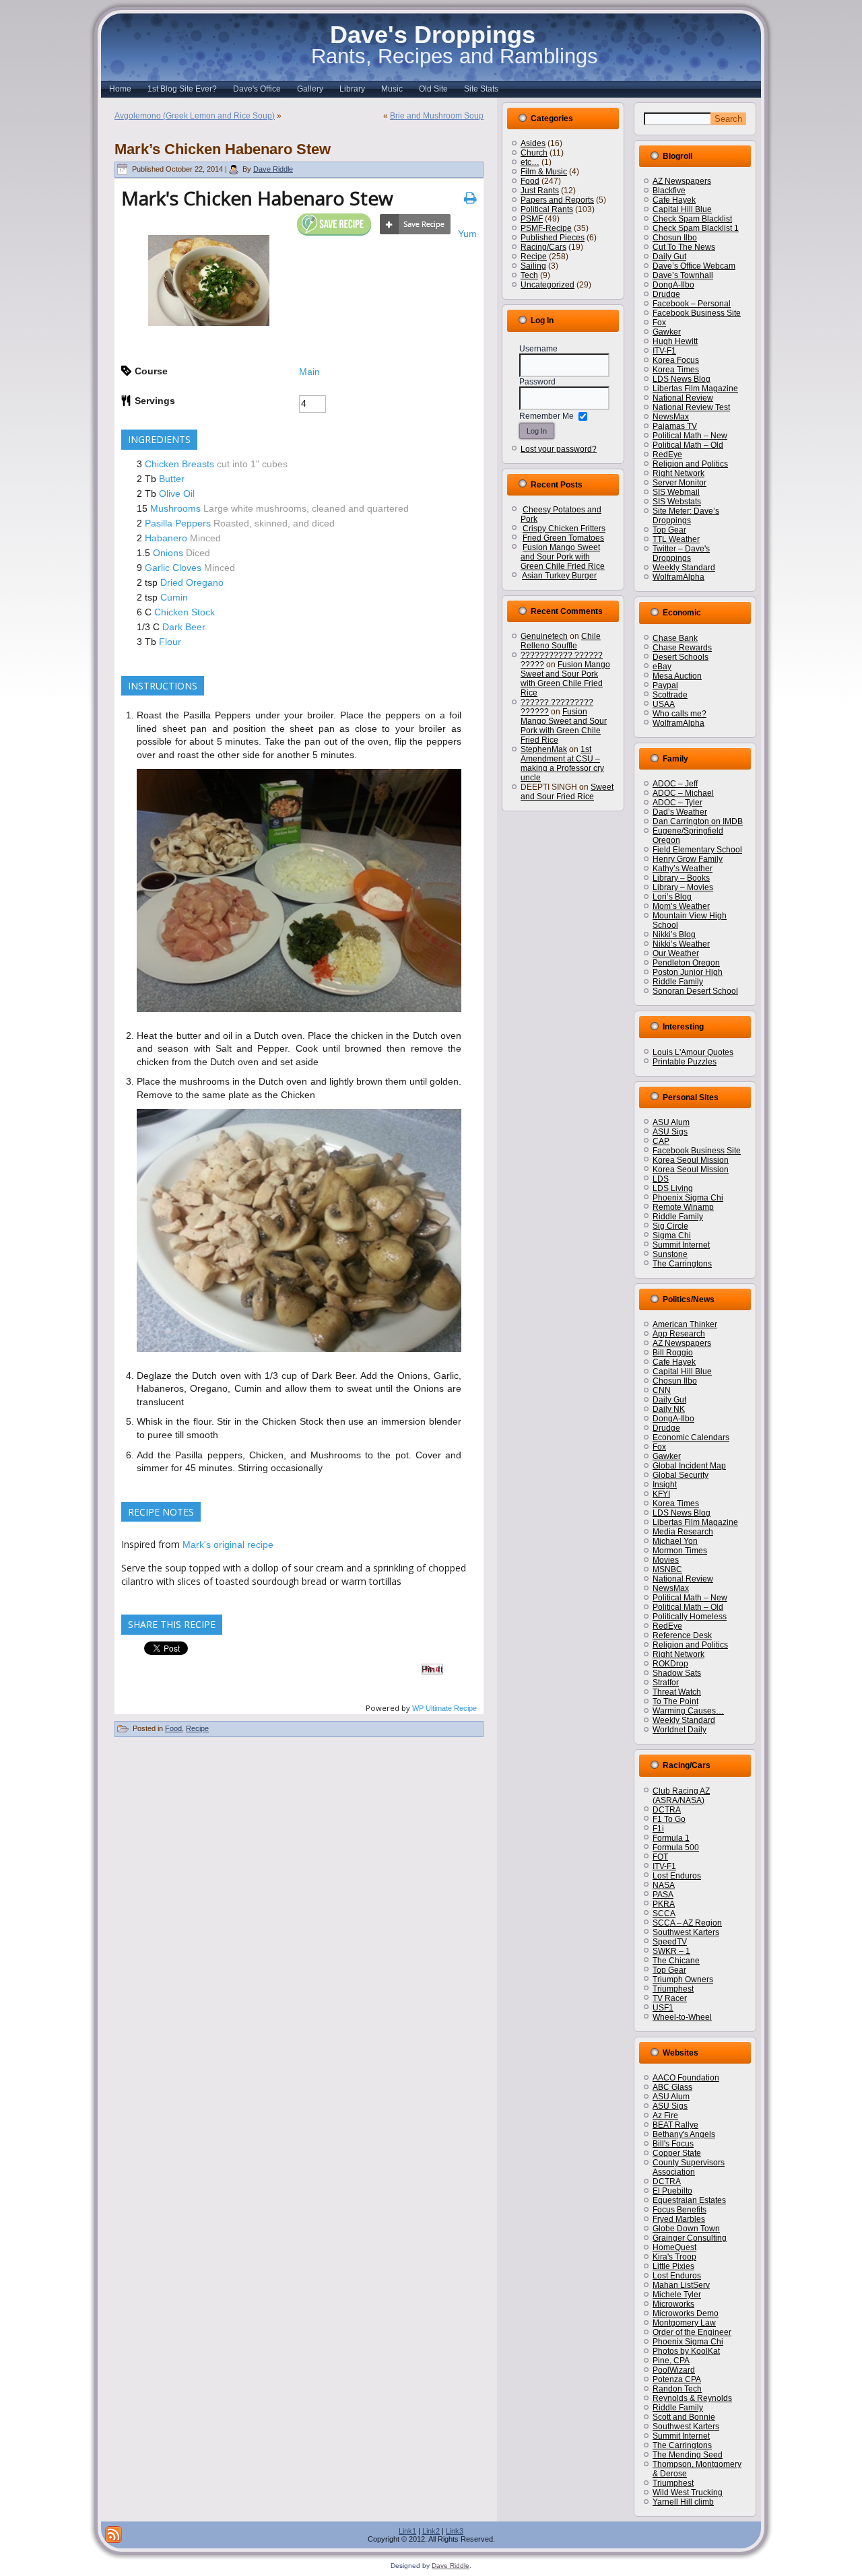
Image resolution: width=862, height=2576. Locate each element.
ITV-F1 (664, 351)
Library (352, 89)
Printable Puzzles (685, 1062)
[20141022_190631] (209, 323)
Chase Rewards (682, 648)
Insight (665, 1485)
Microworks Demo (686, 2313)
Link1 (407, 2531)
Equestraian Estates (689, 2200)
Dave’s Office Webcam (694, 266)
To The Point (675, 1701)
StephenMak (544, 749)
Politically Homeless (690, 1617)
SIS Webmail (676, 492)
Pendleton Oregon (686, 963)
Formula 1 (671, 1838)
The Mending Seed (688, 2455)
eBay (662, 667)
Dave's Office (257, 89)
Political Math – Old (688, 445)
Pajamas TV (675, 426)
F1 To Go (669, 1819)
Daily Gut (669, 257)
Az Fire (665, 2115)
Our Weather (676, 953)
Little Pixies (673, 2266)
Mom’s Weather (681, 906)
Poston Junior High (688, 972)
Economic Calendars (691, 1437)
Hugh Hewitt (675, 341)
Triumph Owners (683, 1979)
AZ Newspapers (682, 181)
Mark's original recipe (228, 1545)
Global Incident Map (689, 1466)
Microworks (673, 2304)
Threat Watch (677, 1692)
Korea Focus (676, 360)
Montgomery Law (684, 2323)
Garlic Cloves (173, 568)
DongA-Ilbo (673, 285)
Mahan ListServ (681, 2285)
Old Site (433, 89)
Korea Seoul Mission (691, 1160)
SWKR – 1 (671, 1951)
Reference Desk (682, 1635)
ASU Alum (671, 1122)
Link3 (455, 2531)
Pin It (432, 1669)
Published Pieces (553, 238)
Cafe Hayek (674, 200)
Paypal (665, 685)
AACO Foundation (686, 2078)
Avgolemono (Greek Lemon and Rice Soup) (195, 116)
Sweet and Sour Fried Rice (567, 792)
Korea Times (676, 370)
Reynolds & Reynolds (692, 2398)
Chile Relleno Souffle (561, 641)
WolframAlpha (678, 577)
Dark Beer (184, 627)
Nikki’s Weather (681, 944)
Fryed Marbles (679, 2219)
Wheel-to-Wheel (682, 2017)
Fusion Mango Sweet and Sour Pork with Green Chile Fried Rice (563, 557)
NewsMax (671, 417)
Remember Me (546, 416)
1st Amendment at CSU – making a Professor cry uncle (562, 764)
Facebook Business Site (697, 313)
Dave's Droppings (433, 35)
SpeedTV (670, 1942)
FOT (660, 1857)
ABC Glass (672, 2087)
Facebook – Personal (692, 304)
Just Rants (540, 191)
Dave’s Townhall (683, 275)
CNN (662, 1390)
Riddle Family (678, 982)
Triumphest (673, 1989)
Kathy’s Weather (683, 869)
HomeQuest (674, 2247)
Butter (172, 479)
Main (309, 372)
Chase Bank (675, 638)
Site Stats (481, 89)
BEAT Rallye (675, 2125)
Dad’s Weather (680, 812)
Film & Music (544, 172)
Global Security (681, 1475)
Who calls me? (679, 714)
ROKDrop (670, 1664)
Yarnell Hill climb (683, 2502)
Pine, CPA (671, 2361)
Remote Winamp (683, 1207)
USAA (664, 704)
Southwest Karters (686, 1932)
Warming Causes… (688, 1711)
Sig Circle (670, 1226)
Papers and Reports (557, 200)
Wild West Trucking (688, 2493)
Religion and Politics (690, 464)
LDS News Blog (682, 379)
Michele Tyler (677, 2295)
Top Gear (669, 530)
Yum (467, 234)
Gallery (310, 89)
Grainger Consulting (690, 2238)
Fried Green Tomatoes (563, 538)
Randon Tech (677, 2389)
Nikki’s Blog (674, 935)
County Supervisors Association (689, 2167)
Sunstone (670, 1254)
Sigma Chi (672, 1235)
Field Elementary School (697, 850)
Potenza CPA (677, 2379)
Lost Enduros (677, 1876)
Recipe (197, 1728)
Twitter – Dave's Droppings (681, 553)
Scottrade (670, 695)
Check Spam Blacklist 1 (696, 228)
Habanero (166, 538)
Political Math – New (690, 436)
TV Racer (670, 1998)
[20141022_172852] (299, 1015)
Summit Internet (681, 1245)
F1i (658, 1829)
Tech (529, 275)
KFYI (661, 1494)
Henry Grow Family (688, 859)
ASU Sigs (670, 1132)
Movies (666, 1560)
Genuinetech (544, 636)
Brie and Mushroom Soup (437, 116)
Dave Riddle (273, 169)
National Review (683, 398)
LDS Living (673, 1188)
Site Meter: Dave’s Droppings (686, 516)
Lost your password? (559, 449)
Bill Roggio (673, 1353)
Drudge (666, 294)
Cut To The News (684, 247)
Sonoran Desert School (695, 991)
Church (534, 153)
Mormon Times (680, 1551)
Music (392, 89)
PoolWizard (674, 2370)
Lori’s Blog (672, 897)
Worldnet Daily (679, 1730)
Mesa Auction (677, 676)
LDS (661, 1179)
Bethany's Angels (684, 2134)
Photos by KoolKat (686, 2351)
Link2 (431, 2531)
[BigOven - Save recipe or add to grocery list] (415, 225)
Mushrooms (175, 508)
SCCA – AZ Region (687, 1923)
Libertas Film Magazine (695, 388)
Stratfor (666, 1683)
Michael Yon (675, 1541)
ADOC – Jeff (675, 784)
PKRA (664, 1904)
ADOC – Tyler (677, 803)
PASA (663, 1895)
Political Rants (547, 209)
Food (173, 1728)
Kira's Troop (674, 2257)
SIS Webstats (677, 502)
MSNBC (667, 1569)
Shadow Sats (677, 1673)
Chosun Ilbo (675, 238)
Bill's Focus (673, 2144)
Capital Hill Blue (682, 209)
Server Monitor (679, 483)
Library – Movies (683, 887)
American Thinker (685, 1324)
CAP (661, 1141)
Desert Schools (681, 657)
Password (537, 382)
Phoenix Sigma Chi (688, 1198)
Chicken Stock (185, 612)
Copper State (677, 2153)
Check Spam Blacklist (692, 219)
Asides (533, 143)
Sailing (533, 266)
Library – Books (681, 878)
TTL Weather (676, 539)
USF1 (663, 2008)
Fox (659, 323)
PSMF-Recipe (546, 228)
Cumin (174, 597)
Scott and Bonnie (684, 2417)
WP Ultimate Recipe (444, 1708)
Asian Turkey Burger (559, 576)
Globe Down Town (686, 2229)
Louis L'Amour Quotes (693, 1052)
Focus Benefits (679, 2210)
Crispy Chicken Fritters (564, 529)
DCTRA (667, 1810)
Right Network (678, 473)
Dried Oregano (192, 582)
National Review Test (691, 407)
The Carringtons (682, 1264)
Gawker (667, 332)
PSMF (532, 219)
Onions (168, 553)
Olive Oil (177, 494)
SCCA (664, 1913)
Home (120, 89)
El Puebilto (672, 2191)
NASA (664, 1885)
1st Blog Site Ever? (182, 89)
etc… (530, 162)
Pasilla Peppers (178, 523)
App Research (679, 1334)
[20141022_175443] (299, 1355)
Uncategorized (548, 285)
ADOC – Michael (683, 793)
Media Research (683, 1532)
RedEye (667, 454)
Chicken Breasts (179, 464)
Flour (170, 642)
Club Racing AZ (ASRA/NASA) (681, 1796)
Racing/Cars (543, 247)
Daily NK (669, 1409)
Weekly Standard (684, 568)
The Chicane (676, 1961)
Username (538, 349)
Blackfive (669, 191)
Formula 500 (676, 1848)
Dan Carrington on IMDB (698, 821)
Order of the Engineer (692, 2332)
